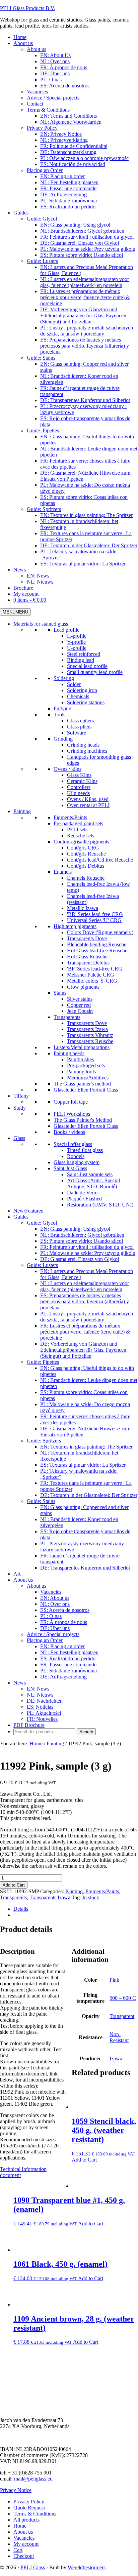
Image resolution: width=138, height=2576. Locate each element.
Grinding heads (83, 745)
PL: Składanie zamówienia (68, 1671)
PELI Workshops (72, 1114)
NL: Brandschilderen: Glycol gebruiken (82, 1235)
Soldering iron (82, 690)
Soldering (64, 678)
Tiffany (21, 1096)
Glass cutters (80, 721)
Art (17, 1574)
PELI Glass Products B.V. (28, 8)
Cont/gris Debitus (86, 866)
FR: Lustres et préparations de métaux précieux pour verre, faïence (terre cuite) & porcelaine (85, 1332)
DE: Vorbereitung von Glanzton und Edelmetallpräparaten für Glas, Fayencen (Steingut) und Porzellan (83, 1350)
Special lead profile (87, 666)
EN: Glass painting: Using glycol (75, 1229)
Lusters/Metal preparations (82, 1047)
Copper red (79, 1005)
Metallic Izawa (83, 908)
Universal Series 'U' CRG (94, 920)
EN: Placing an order (62, 1646)
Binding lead (81, 660)
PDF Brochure (29, 1725)
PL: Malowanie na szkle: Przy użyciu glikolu (88, 1253)
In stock (91, 1897)
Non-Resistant (119, 2037)
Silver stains (80, 999)
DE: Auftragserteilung (63, 1677)
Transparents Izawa (87, 1029)
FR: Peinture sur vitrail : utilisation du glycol (87, 1247)
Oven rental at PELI (88, 805)
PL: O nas (51, 1616)
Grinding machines (87, 751)
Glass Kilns (79, 775)
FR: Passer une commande (68, 1665)
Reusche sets (81, 836)
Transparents (67, 1017)
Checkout (24, 2556)
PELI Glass (33, 2567)
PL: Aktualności (44, 1713)
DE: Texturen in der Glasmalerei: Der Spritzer (89, 1495)
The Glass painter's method (82, 1084)
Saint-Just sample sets (90, 1174)
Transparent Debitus (88, 963)
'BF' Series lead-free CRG (95, 969)
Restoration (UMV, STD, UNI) (100, 1205)
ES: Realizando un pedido (68, 1658)
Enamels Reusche (86, 878)
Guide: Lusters (42, 1265)
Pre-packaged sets (86, 1065)
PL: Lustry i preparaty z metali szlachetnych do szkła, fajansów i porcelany (87, 1317)
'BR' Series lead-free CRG (95, 914)
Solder (74, 684)
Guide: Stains (41, 1501)
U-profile (77, 648)
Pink (114, 1980)
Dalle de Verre (82, 1193)
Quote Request (29, 2508)
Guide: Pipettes (43, 1362)
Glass (19, 1138)
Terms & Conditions (35, 2514)
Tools (59, 715)
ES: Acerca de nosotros (65, 1610)
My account (26, 2544)
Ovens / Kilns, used (88, 799)
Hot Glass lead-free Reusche (97, 950)
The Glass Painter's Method (83, 1120)
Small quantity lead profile (95, 672)
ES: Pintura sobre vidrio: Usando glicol (82, 1241)
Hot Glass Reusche (87, 957)
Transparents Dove (87, 938)
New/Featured (28, 1211)
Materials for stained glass (41, 624)
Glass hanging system (77, 1162)
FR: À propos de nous (64, 1622)
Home (20, 2526)
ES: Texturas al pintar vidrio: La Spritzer (83, 1465)
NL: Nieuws (40, 1695)
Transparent (122, 2016)
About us (23, 1580)
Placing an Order (45, 1640)
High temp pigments (75, 926)
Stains (60, 993)
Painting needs (69, 1053)
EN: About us (55, 1598)
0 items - (30, 600)
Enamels (63, 872)
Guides (21, 1217)
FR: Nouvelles (42, 1719)
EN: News (38, 1689)
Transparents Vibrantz (90, 1035)
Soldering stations (86, 702)
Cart (18, 2550)
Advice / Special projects (53, 1634)
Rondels (76, 1156)
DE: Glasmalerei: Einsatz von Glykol (80, 1259)
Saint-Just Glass (70, 1168)
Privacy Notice (16, 2490)
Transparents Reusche (90, 1041)
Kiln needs (78, 793)
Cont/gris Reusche (86, 854)
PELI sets (77, 829)
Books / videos (69, 1132)
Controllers (79, 787)
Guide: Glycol (42, 1223)
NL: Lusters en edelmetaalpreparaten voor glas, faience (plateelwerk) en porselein (85, 1286)
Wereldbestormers (87, 2567)
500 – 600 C (123, 1998)
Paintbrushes (80, 1059)
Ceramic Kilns (82, 781)
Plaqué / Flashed (84, 1199)
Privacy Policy (29, 2502)
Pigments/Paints (70, 817)
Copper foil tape (71, 1102)
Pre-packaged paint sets (78, 823)
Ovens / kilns (67, 769)
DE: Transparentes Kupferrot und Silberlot (85, 1568)
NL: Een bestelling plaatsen (69, 1652)
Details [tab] (21, 1909)
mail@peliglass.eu (33, 2479)
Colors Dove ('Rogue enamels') (100, 932)
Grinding (63, 739)
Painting (22, 811)
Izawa (116, 2058)
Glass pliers (79, 727)
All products (26, 2520)
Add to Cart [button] (84, 2160)
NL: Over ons (55, 1604)
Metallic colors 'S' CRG (92, 981)
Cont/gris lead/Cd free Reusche (100, 860)
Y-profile (76, 642)
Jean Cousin (80, 1011)
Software (77, 733)
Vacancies (51, 1592)
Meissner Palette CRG (91, 975)
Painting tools (81, 1072)
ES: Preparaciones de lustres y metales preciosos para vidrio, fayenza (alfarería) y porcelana (85, 1301)
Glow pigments (83, 987)
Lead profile (66, 630)
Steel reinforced (84, 654)
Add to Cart (14, 1885)
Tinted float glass (85, 1150)
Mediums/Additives (88, 1078)
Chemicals (78, 696)
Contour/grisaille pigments (81, 842)
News (20, 1683)
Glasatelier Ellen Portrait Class (86, 1090)
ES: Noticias (40, 1707)
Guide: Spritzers (44, 1441)
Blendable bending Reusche (97, 944)
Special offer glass (73, 1144)
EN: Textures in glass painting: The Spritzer (86, 1447)
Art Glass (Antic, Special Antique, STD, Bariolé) (93, 1183)
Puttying (62, 708)
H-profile (77, 636)
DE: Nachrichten (45, 1701)
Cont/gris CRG (83, 848)
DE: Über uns (55, 1628)
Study (20, 1108)
